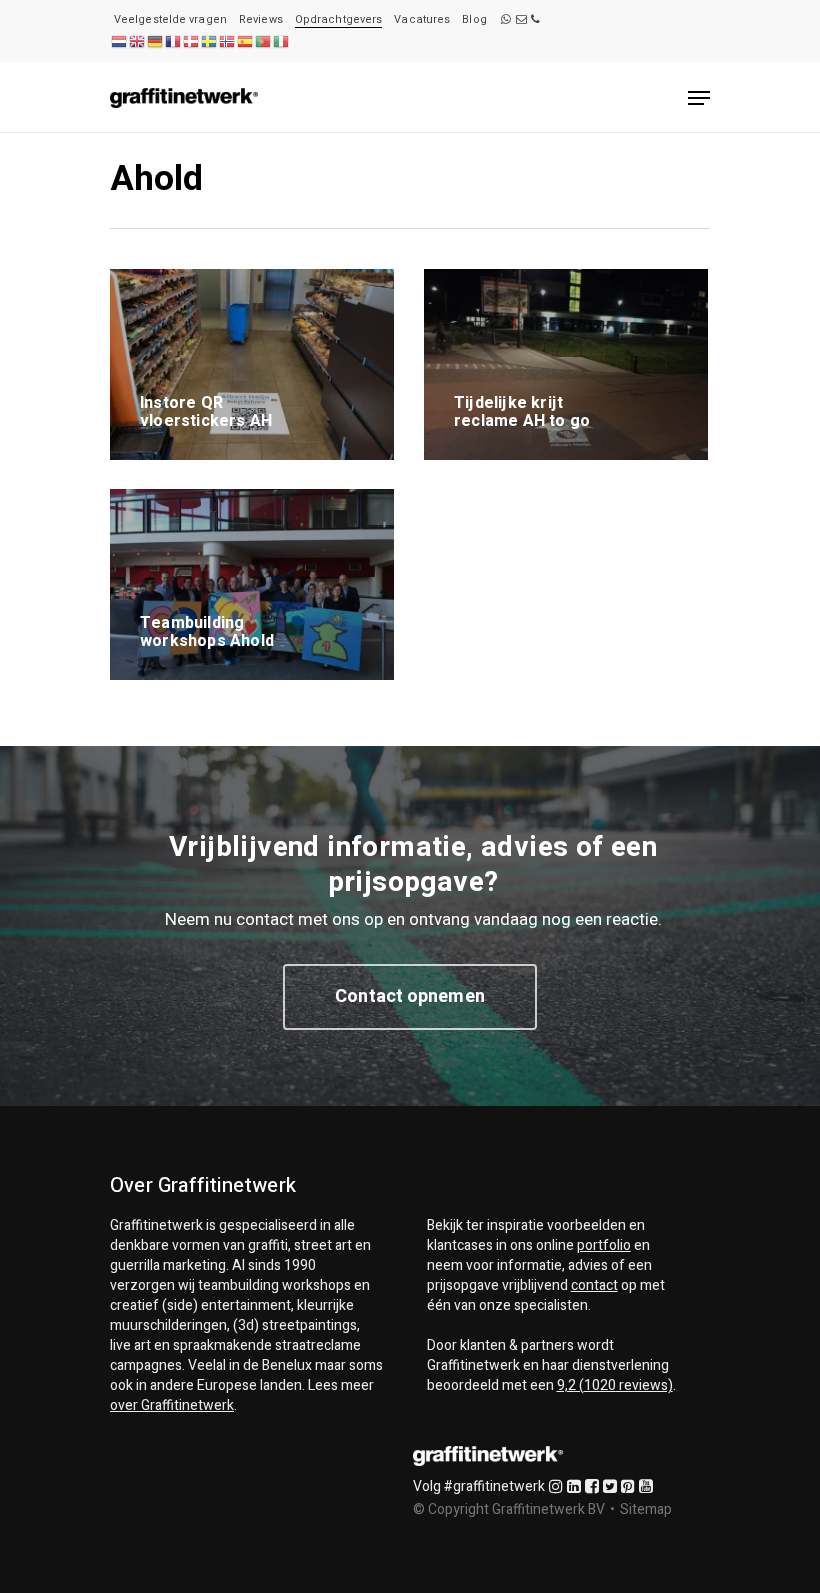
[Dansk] (191, 41)
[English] (137, 41)
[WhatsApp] (505, 20)
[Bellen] (535, 20)
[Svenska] (209, 41)
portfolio (604, 1245)
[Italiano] (281, 41)
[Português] (263, 41)
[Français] (173, 41)
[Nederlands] (119, 41)
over (172, 1405)
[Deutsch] (155, 41)
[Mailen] (521, 20)
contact (594, 1285)
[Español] (245, 41)
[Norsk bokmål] (227, 41)
